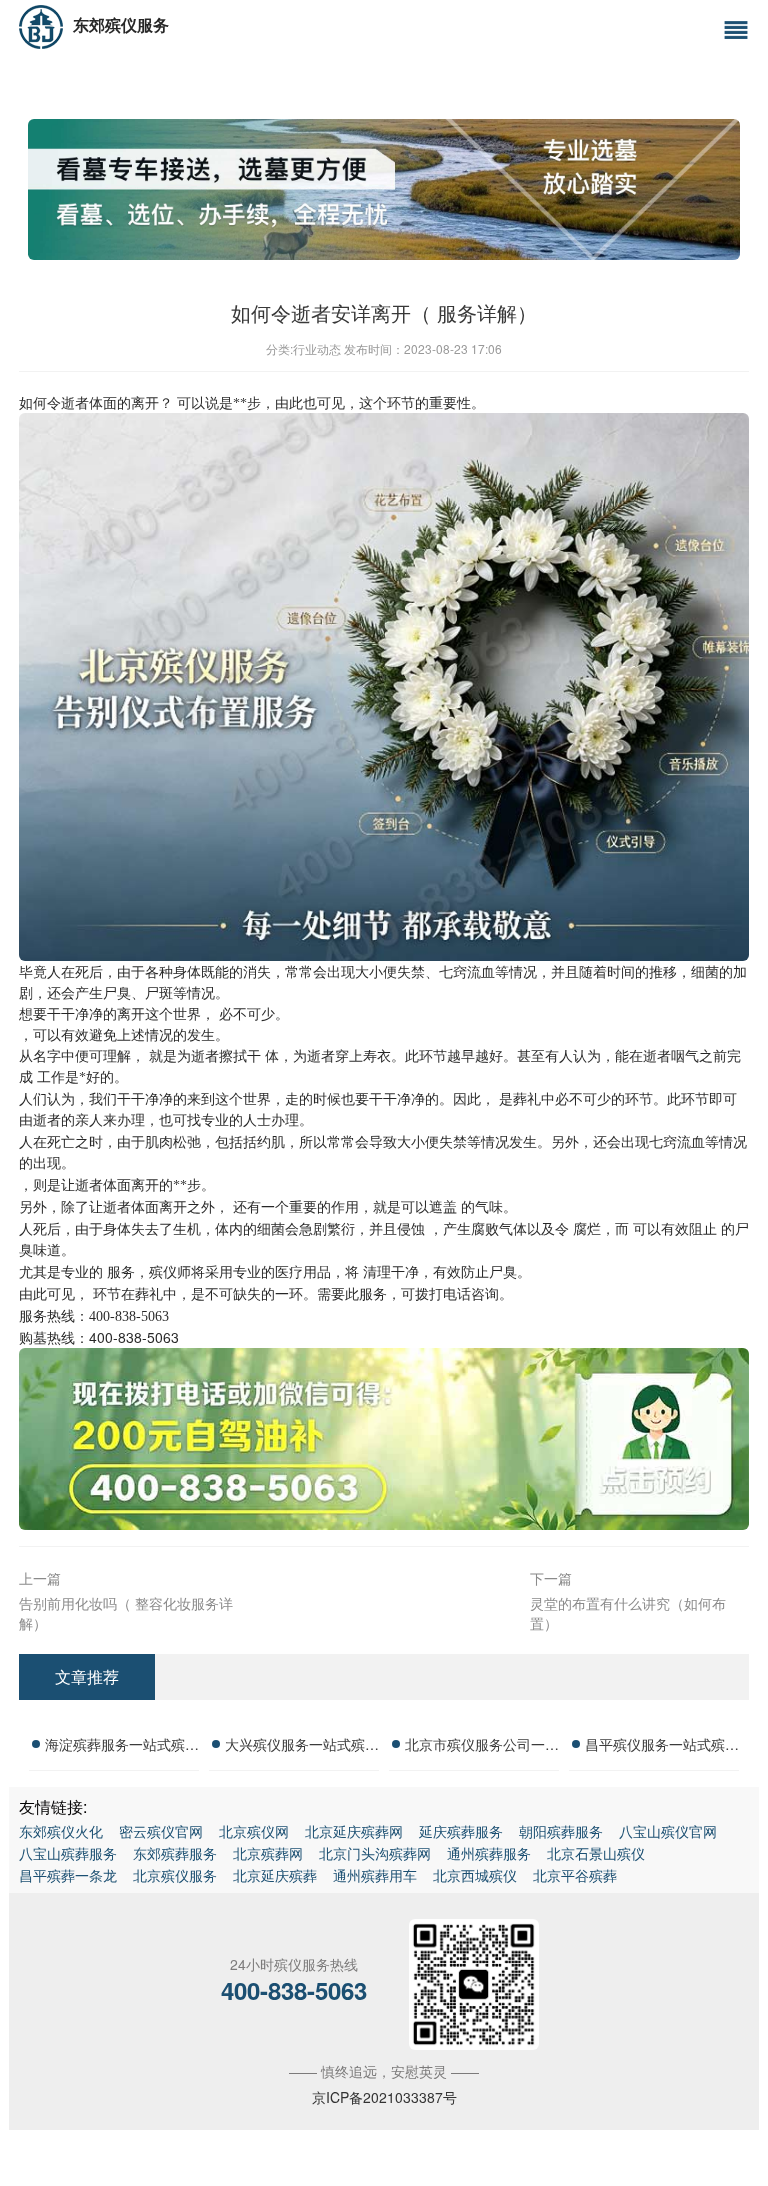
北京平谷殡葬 (575, 1875)
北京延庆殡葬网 (354, 1831)
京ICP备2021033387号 (384, 2097)
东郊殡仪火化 (61, 1831)
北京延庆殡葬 (275, 1875)
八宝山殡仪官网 (668, 1831)
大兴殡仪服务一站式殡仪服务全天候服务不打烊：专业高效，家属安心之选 (302, 1747)
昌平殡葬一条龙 (68, 1875)
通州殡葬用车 (375, 1875)
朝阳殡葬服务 (561, 1831)
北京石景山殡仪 (596, 1853)
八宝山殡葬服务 (68, 1853)
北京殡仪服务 (175, 1875)
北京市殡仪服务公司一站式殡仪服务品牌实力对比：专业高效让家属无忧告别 (482, 1747)
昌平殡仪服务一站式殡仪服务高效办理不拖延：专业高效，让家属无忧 (662, 1747)
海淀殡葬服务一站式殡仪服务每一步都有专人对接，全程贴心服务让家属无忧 (122, 1747)
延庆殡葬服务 (461, 1831)
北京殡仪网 (254, 1831)
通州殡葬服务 (489, 1853)
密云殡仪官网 (161, 1831)
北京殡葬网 (268, 1853)
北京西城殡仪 (475, 1875)
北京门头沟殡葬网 (375, 1853)
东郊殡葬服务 (175, 1853)
